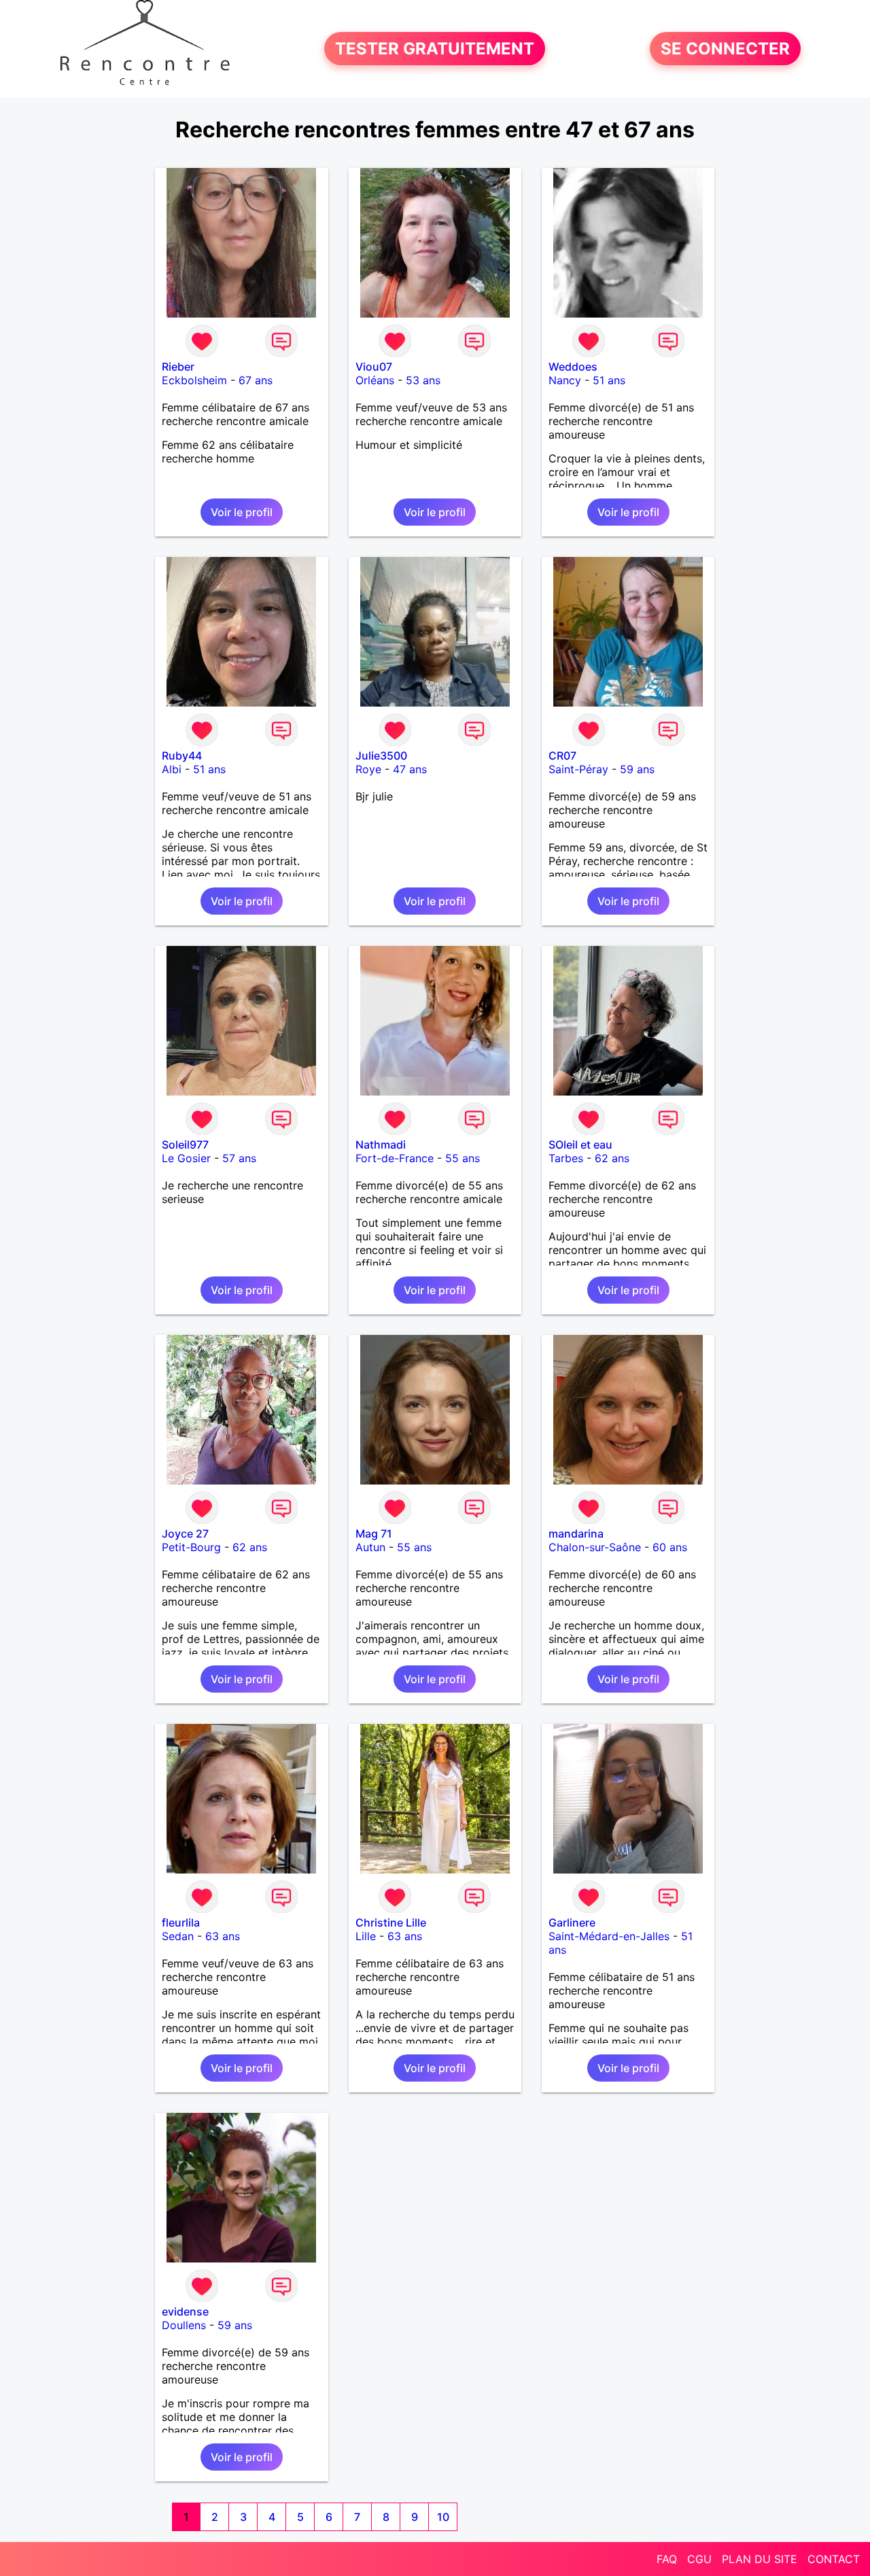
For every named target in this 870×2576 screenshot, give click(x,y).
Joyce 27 (185, 1533)
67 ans (256, 380)
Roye (368, 769)
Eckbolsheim (194, 380)
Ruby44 (182, 756)
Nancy (565, 380)
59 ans (637, 769)
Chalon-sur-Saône (595, 1547)
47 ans (410, 769)
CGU (699, 2559)
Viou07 (374, 367)
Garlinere (572, 1922)
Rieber (178, 367)
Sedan (178, 1936)
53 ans (423, 380)
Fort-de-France (395, 1158)
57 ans (239, 1158)
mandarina (576, 1533)
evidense (185, 2311)
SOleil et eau (580, 1145)
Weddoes (573, 367)
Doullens (184, 2325)
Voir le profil (242, 512)
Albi (172, 769)
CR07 (562, 756)
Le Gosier (186, 1158)
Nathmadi (381, 1145)
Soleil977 (185, 1145)
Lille (366, 1936)
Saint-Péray (578, 769)
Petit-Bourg (191, 1547)
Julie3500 (381, 756)
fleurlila (181, 1922)
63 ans (223, 1936)
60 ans (670, 1547)
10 (443, 2517)
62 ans (612, 1158)
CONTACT (834, 2559)
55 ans (463, 1158)
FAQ (667, 2559)
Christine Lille (391, 1922)
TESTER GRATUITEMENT (435, 49)
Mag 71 (374, 1533)
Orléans (375, 380)
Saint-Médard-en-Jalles (609, 1936)
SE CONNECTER (725, 49)
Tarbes (566, 1158)
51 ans (609, 380)
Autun (370, 1547)
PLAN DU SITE (760, 2559)
